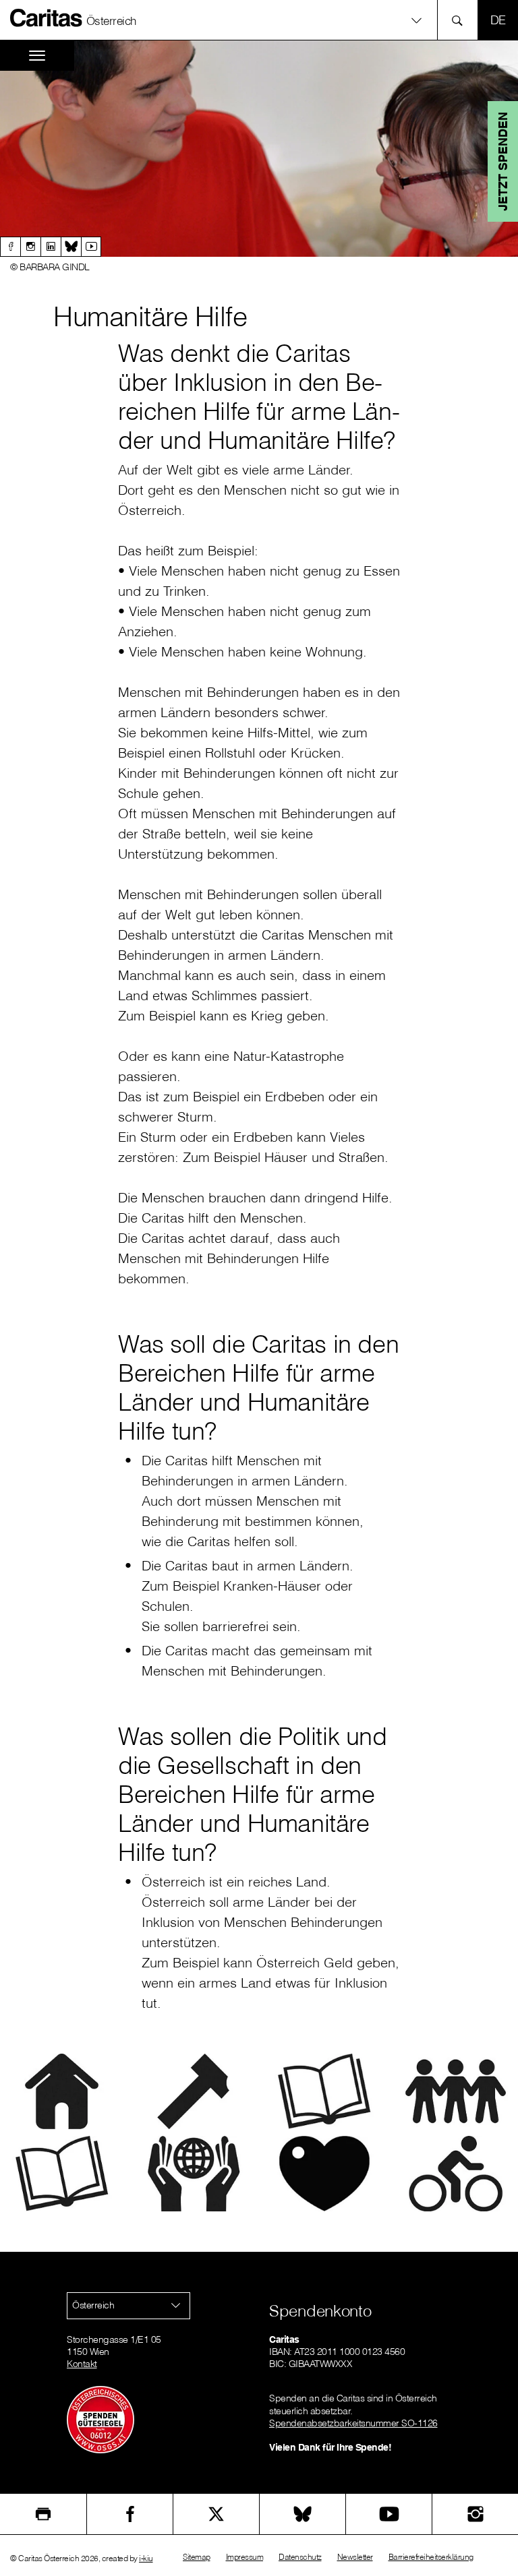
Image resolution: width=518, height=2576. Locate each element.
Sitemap (197, 2557)
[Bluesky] (71, 247)
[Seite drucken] (43, 2514)
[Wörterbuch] (62, 2172)
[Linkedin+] (51, 247)
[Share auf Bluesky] (303, 2514)
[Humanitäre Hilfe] (194, 2172)
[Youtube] (91, 247)
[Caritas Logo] (47, 18)
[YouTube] (389, 2514)
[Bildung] (324, 2090)
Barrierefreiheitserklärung (431, 2557)
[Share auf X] (216, 2514)
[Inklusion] (456, 2090)
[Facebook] (10, 247)
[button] (259, 20)
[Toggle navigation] (37, 56)
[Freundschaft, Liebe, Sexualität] (324, 2172)
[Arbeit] (194, 2090)
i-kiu (146, 2558)
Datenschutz (300, 2557)
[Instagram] (30, 247)
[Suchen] (461, 20)
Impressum (245, 2557)
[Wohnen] (62, 2090)
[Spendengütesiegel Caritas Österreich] (100, 2419)
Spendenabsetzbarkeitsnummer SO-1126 (353, 2423)
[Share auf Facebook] (130, 2514)
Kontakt (82, 2364)
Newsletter (355, 2557)
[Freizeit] (456, 2172)
